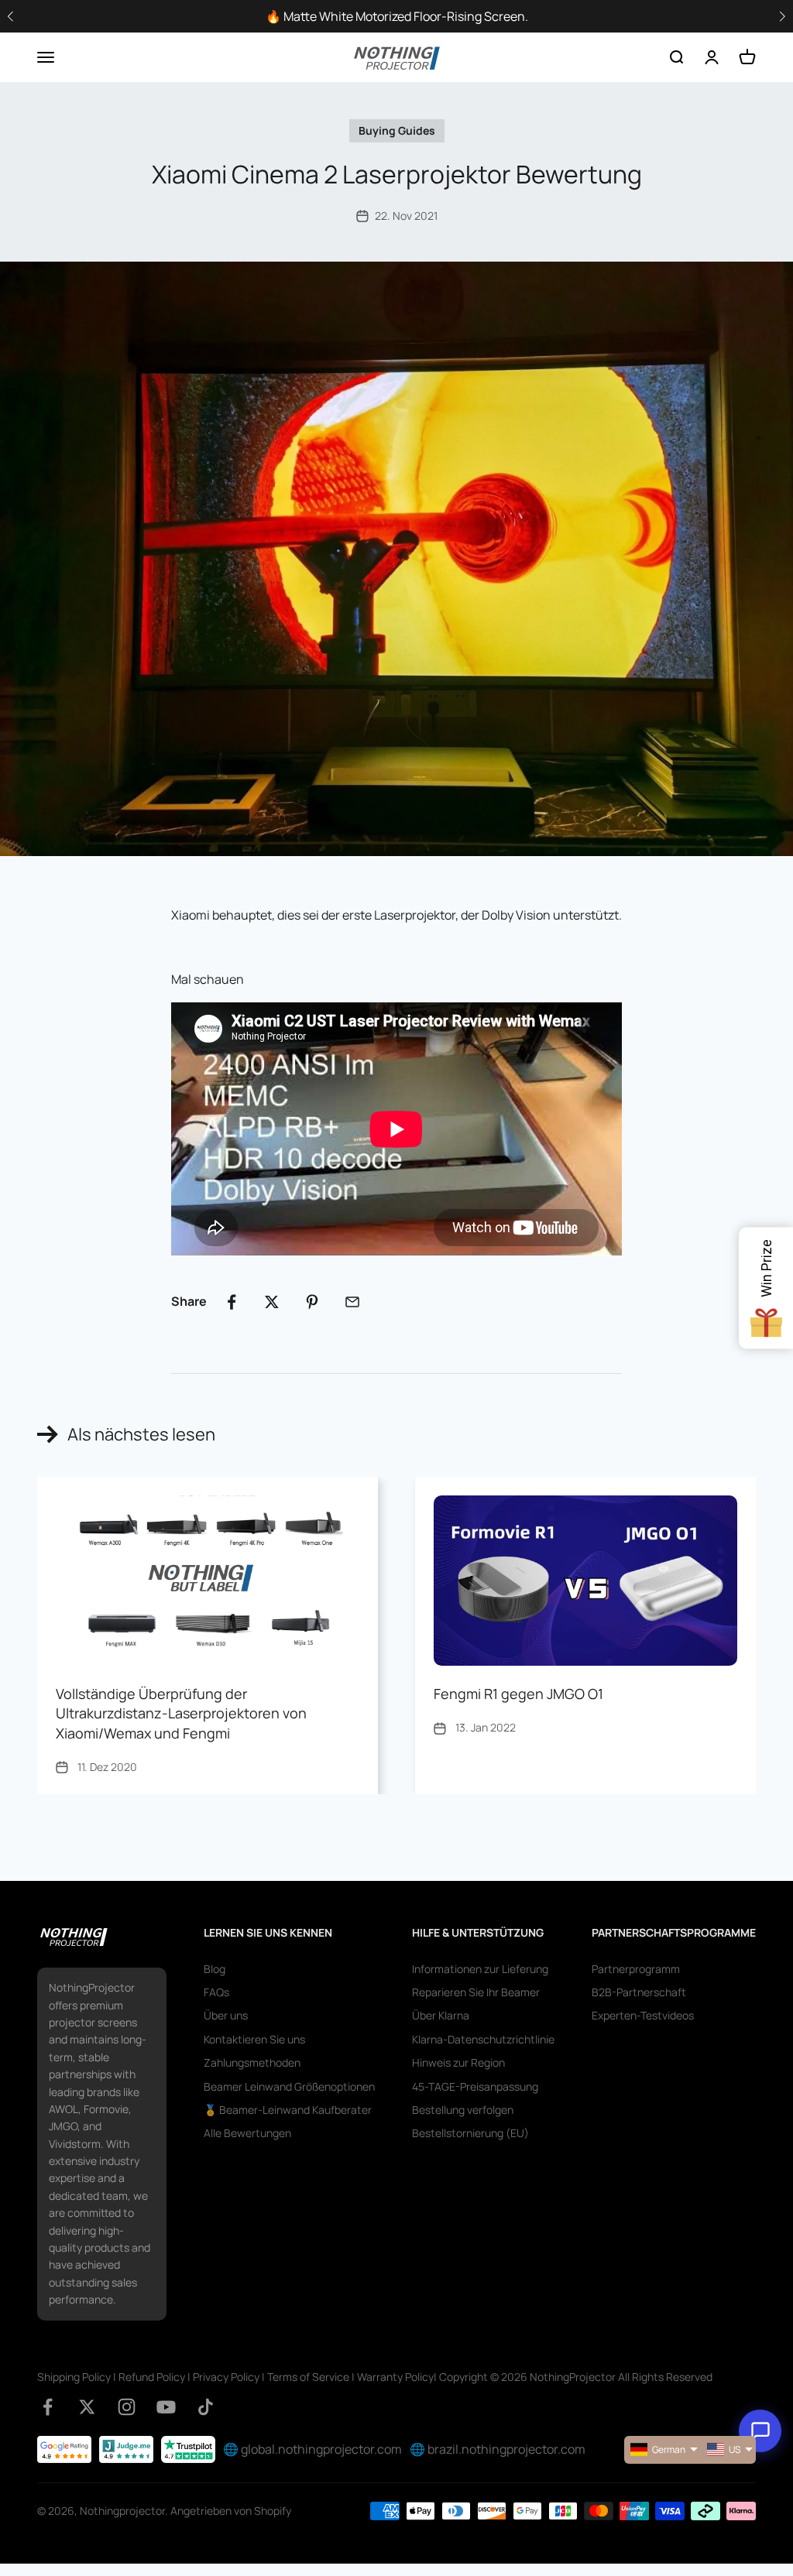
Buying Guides (397, 130)
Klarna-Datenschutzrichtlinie (483, 2039)
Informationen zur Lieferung (480, 1969)
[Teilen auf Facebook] (232, 1302)
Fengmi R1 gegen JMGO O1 (518, 1694)
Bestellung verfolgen (463, 2110)
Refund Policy (152, 2377)
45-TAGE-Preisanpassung (475, 2086)
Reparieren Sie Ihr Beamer (476, 1992)
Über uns (226, 2015)
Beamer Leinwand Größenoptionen (289, 2086)
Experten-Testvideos (643, 2015)
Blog (215, 1969)
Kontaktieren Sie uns (254, 2039)
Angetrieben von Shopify (231, 2511)
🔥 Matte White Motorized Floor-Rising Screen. (397, 16)
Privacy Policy (226, 2377)
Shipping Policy (74, 2377)
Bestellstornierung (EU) (470, 2133)
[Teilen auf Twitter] (272, 1302)
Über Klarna (441, 2015)
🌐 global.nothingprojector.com (312, 2449)
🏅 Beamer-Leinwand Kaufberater (288, 2110)
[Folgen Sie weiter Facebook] (48, 2407)
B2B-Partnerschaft (639, 1992)
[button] (782, 17)
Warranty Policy (395, 2377)
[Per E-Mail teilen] (352, 1302)
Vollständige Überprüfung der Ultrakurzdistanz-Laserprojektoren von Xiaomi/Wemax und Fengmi (181, 1713)
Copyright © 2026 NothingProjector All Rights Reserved (576, 2377)
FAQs (216, 1992)
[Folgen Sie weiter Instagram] (127, 2407)
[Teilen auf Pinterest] (312, 1302)
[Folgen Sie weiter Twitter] (87, 2407)
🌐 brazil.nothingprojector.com (498, 2449)
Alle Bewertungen (247, 2133)
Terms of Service (308, 2377)
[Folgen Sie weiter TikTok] (206, 2407)
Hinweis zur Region (458, 2062)
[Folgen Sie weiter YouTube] (166, 2407)
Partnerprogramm (636, 1969)
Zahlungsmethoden (252, 2062)
